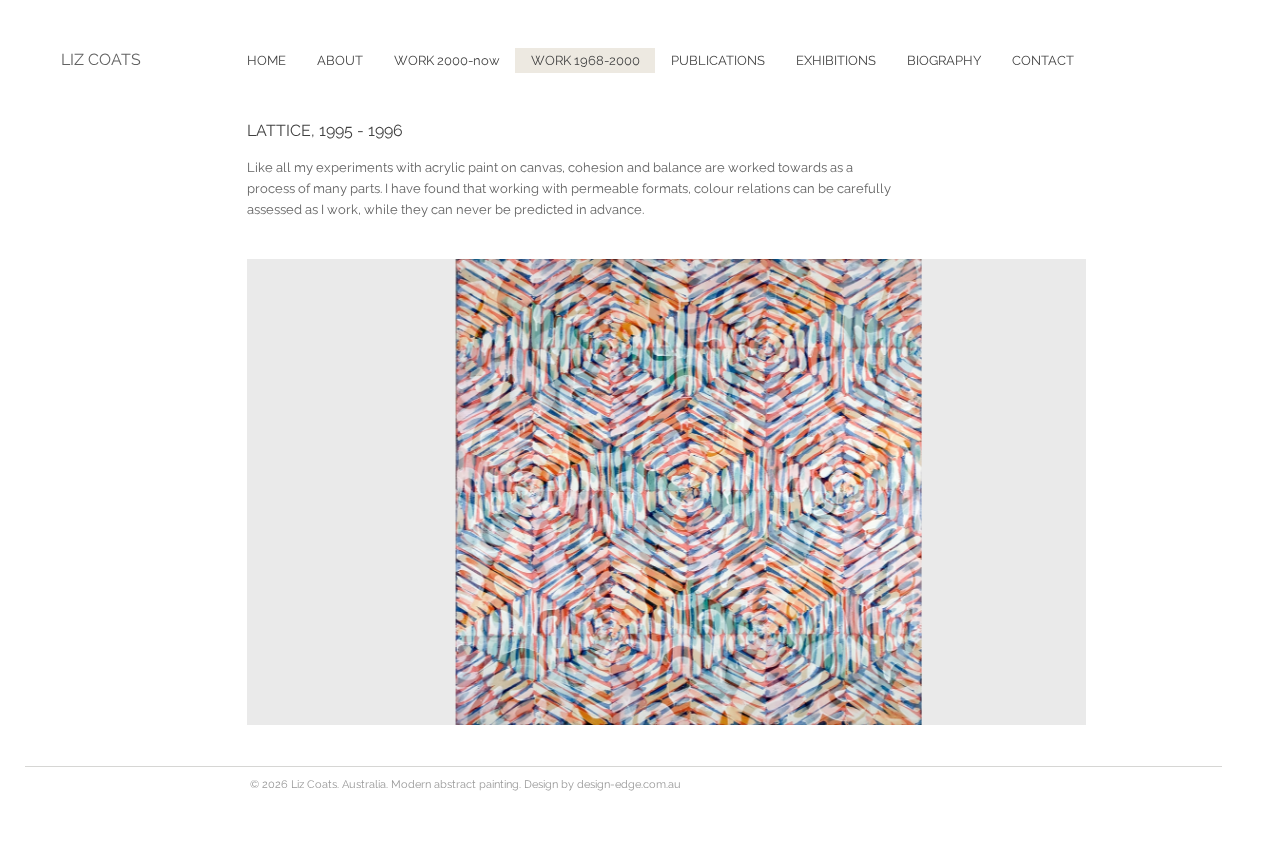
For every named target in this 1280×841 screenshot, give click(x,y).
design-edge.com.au (629, 784)
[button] (717, 60)
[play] (1044, 707)
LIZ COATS (101, 59)
